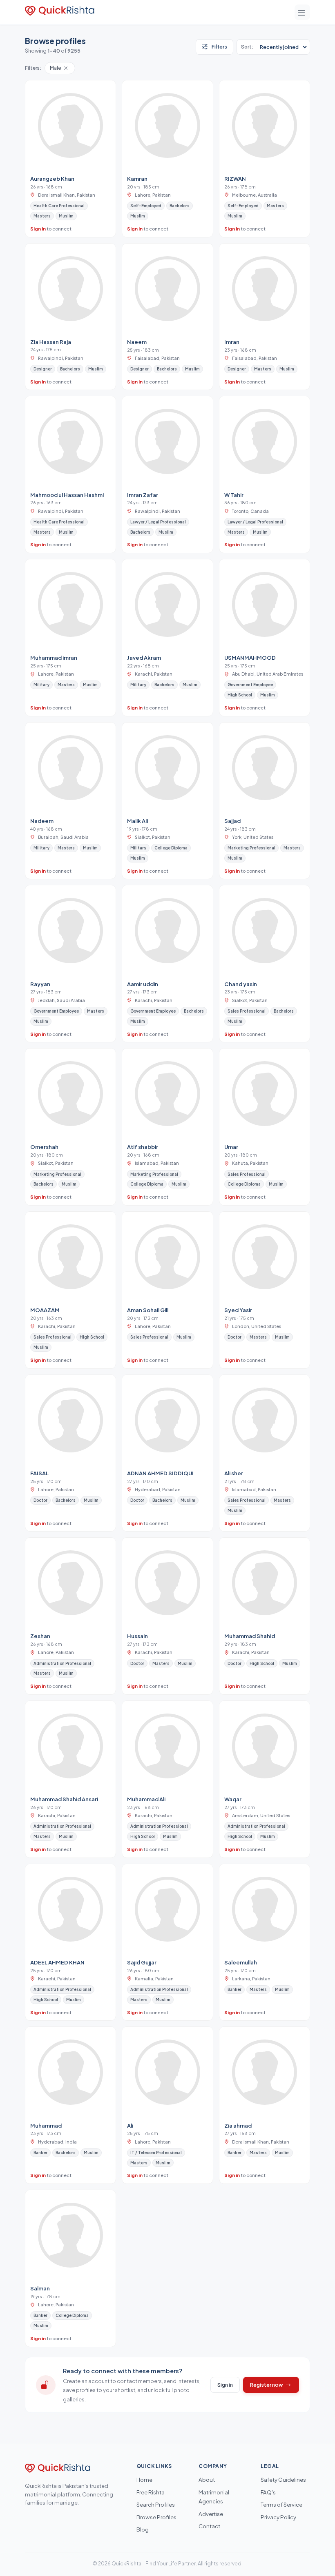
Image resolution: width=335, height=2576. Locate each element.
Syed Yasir (238, 1310)
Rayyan (40, 984)
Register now (267, 2385)
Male (56, 68)
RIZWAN (235, 178)
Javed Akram (144, 657)
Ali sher (234, 1473)
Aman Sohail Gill (148, 1310)
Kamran (137, 178)
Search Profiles (156, 2504)
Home (144, 2480)
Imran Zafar (143, 495)
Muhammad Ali (146, 1799)
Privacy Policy (278, 2517)
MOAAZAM (45, 1310)
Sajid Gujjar (142, 1962)
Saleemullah (241, 1962)
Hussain (137, 1636)
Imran (232, 342)
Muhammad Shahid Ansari (64, 1799)
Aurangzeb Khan (52, 178)
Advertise (211, 2514)
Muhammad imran (54, 657)
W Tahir (234, 495)
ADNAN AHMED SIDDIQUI (160, 1473)
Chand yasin (241, 984)
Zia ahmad (238, 2125)
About (207, 2480)
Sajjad (232, 821)
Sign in (38, 228)
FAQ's (268, 2492)
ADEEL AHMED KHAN (57, 1962)
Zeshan (40, 1636)
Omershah (44, 1147)
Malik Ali (137, 821)
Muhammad (46, 2125)
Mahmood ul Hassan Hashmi (67, 495)
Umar (231, 1147)
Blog (143, 2529)
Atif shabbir (143, 1147)
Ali (130, 2125)
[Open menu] (302, 12)
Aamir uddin (143, 984)
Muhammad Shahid (250, 1636)
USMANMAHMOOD (250, 657)
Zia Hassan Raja (51, 342)
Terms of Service (281, 2504)
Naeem (137, 342)
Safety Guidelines (283, 2480)
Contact (209, 2526)
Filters (219, 47)
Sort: (247, 47)
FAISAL (39, 1473)
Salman (40, 2288)
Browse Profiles (156, 2517)
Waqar (233, 1799)
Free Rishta (151, 2492)
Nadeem (42, 821)
